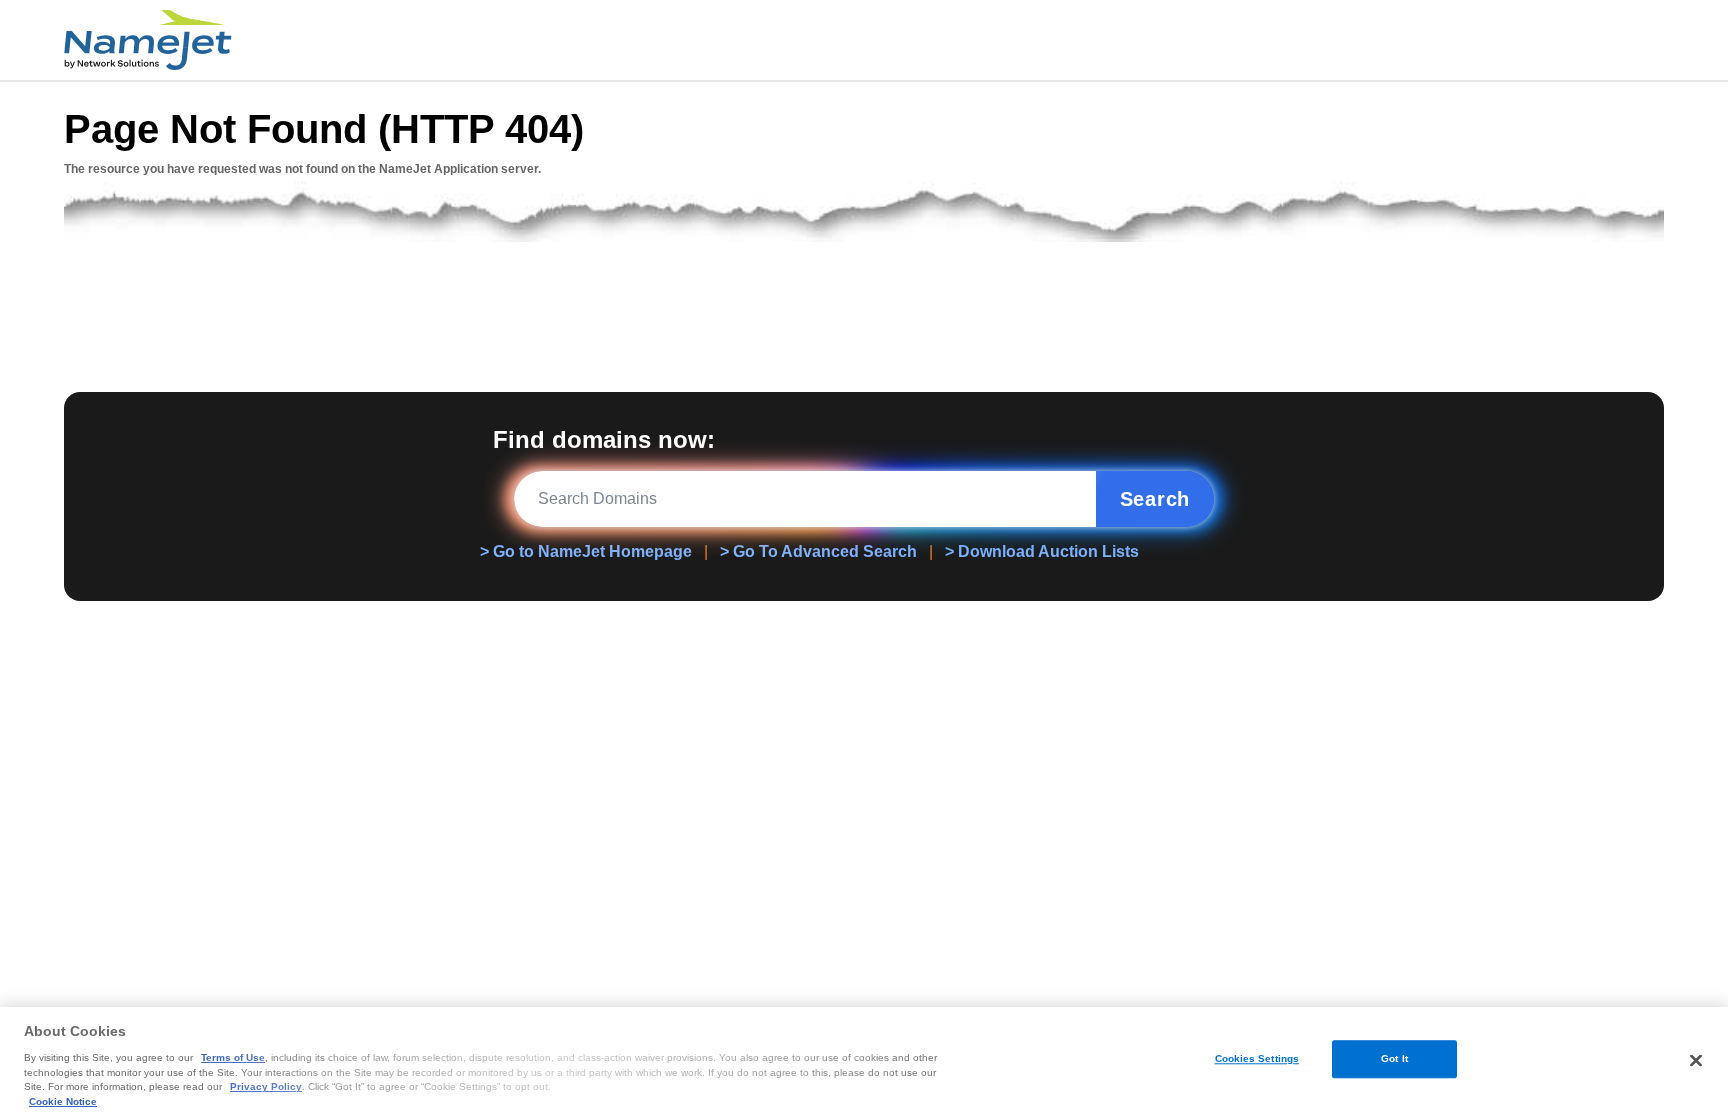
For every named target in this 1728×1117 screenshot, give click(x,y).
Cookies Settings (1257, 1058)
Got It (1394, 1058)
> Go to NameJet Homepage (586, 551)
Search (1155, 499)
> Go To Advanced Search (818, 551)
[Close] (1696, 1061)
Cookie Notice (63, 1101)
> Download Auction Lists (1042, 551)
